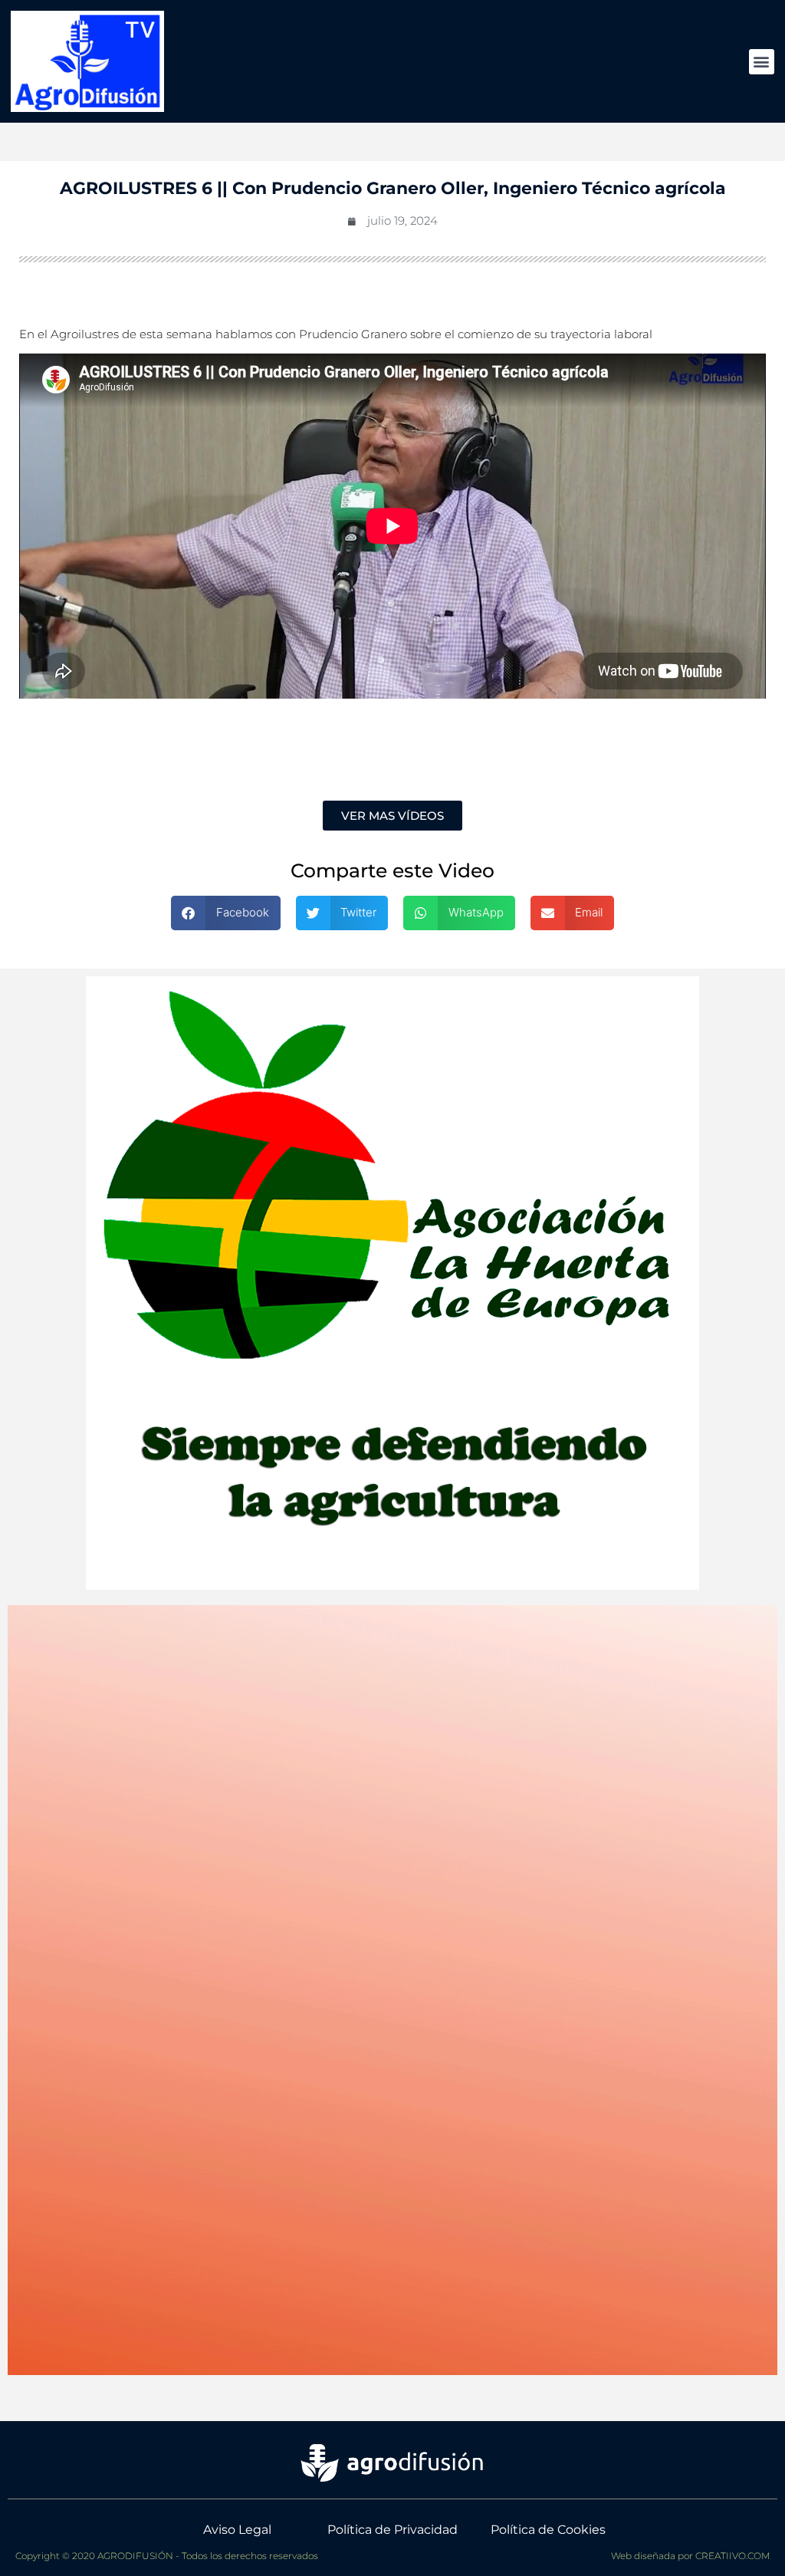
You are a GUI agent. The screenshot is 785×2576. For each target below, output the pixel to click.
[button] (762, 62)
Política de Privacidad (392, 2530)
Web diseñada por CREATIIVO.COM (690, 2556)
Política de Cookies (548, 2530)
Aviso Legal (237, 2530)
